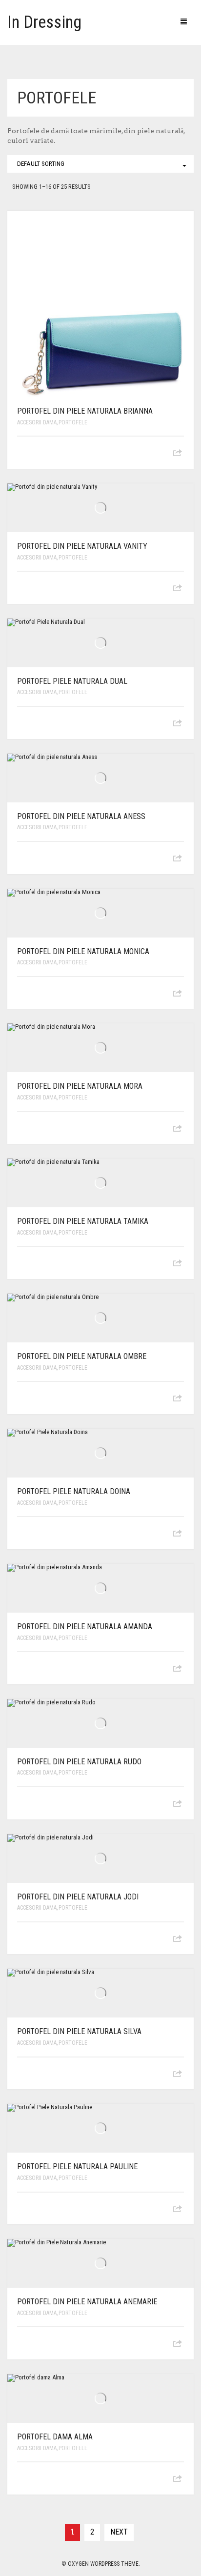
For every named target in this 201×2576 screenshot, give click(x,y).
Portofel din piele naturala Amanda (85, 1627)
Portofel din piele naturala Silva (79, 2031)
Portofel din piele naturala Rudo (79, 1762)
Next (119, 2532)
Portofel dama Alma (55, 2437)
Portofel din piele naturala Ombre (82, 1356)
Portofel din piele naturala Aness (81, 816)
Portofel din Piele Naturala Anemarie (87, 2302)
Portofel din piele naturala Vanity (82, 546)
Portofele (73, 422)
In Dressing (44, 22)
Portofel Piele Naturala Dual (72, 681)
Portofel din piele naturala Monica (83, 951)
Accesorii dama (37, 422)
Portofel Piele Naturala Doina (74, 1491)
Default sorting (41, 164)
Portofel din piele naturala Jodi (78, 1897)
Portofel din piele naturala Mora (80, 1086)
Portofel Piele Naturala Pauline (77, 2167)
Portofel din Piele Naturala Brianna (85, 411)
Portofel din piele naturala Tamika (83, 1221)
